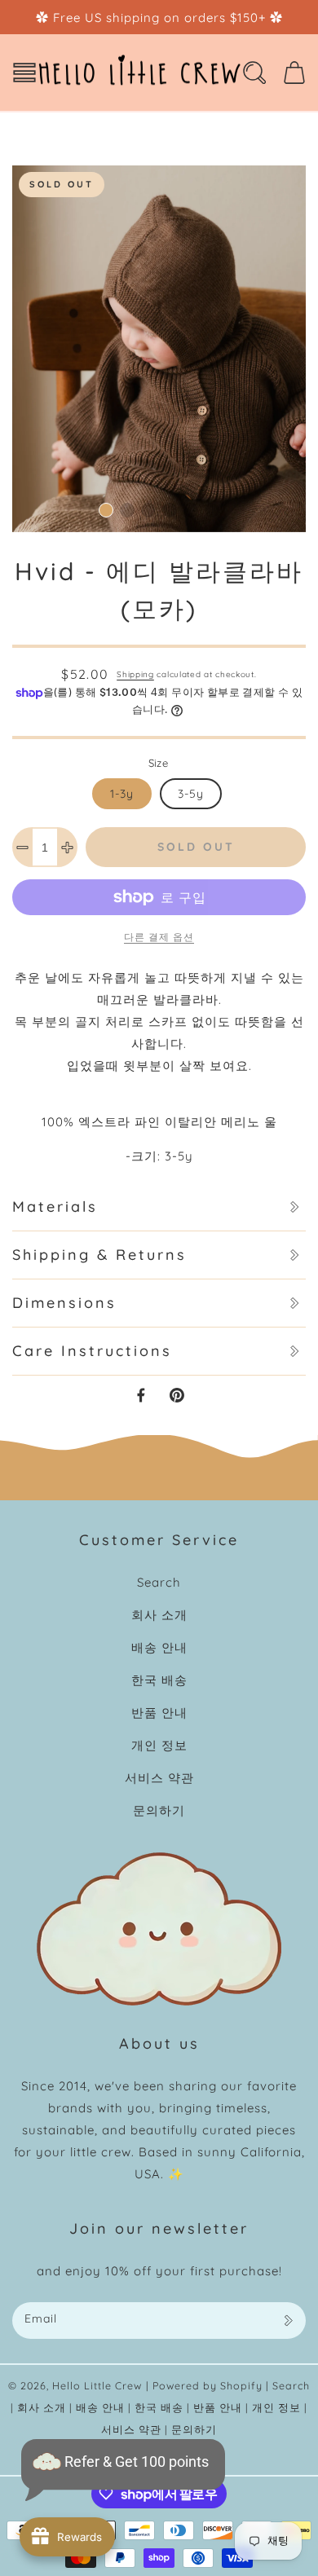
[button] (24, 73)
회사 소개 (159, 1615)
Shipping (135, 674)
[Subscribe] (288, 2321)
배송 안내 (159, 1647)
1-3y (122, 794)
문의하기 (159, 1810)
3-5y (191, 794)
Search (159, 1582)
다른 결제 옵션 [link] (159, 937)
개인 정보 (159, 1745)
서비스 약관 (159, 1778)
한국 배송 (159, 1680)
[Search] (254, 73)
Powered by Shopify (208, 2385)
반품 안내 (159, 1713)
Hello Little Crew (97, 2385)
